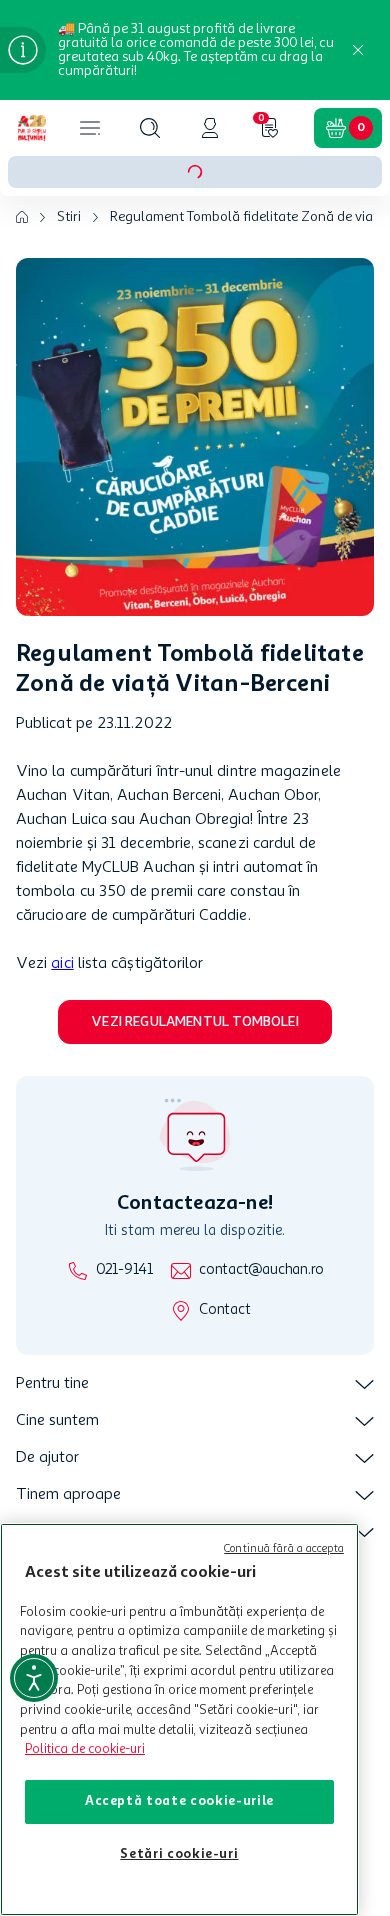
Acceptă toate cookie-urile (179, 1801)
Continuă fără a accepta (284, 1549)
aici (62, 964)
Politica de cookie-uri (85, 1749)
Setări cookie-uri (179, 1854)
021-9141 (124, 1270)
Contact (224, 1310)
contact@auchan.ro (261, 1270)
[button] (150, 128)
